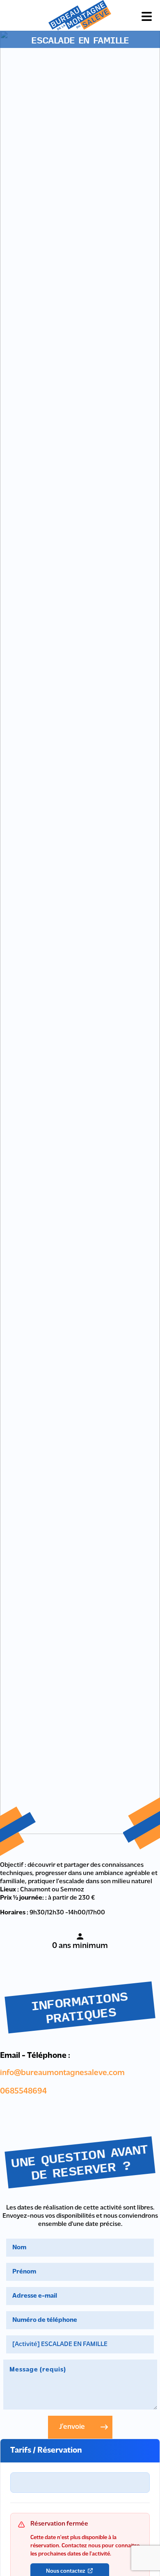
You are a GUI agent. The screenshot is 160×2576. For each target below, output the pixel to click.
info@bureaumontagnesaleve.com (62, 2073)
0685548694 (23, 2091)
